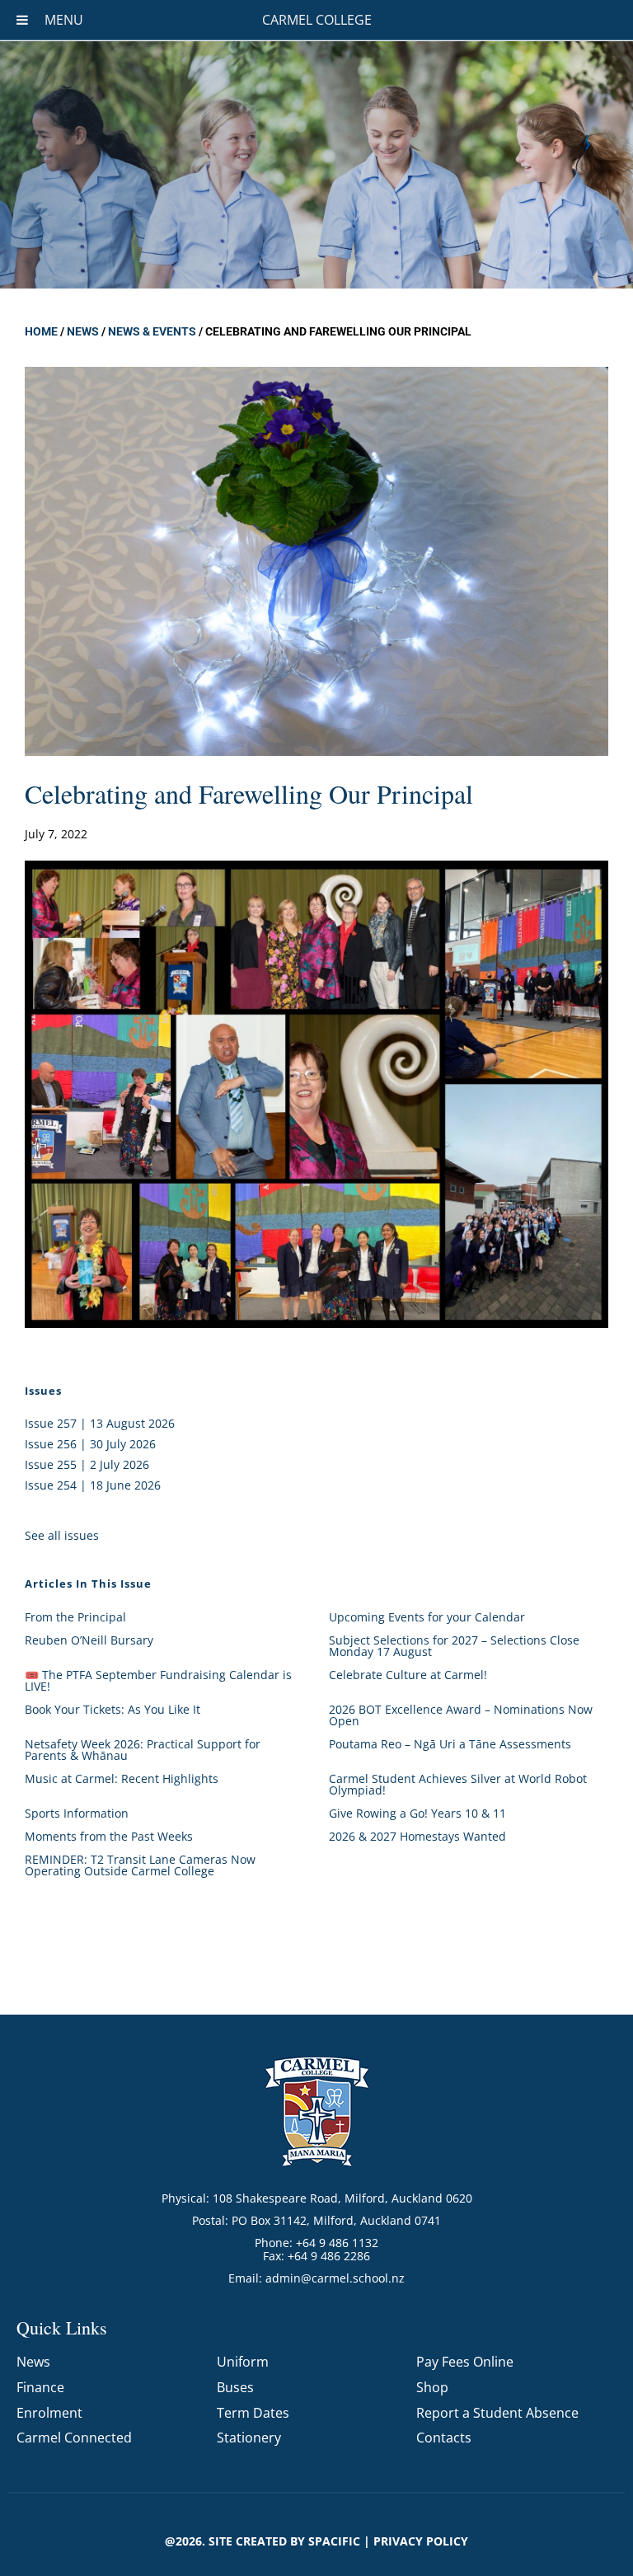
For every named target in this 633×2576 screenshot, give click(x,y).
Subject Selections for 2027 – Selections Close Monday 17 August (454, 1646)
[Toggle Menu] (22, 20)
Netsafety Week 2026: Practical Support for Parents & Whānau (143, 1750)
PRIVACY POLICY (421, 2541)
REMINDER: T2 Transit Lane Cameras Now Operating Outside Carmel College (140, 1865)
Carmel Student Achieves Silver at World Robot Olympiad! (458, 1784)
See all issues (62, 1535)
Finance (40, 2387)
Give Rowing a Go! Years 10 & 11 (417, 1813)
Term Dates (253, 2413)
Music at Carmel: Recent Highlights (122, 1778)
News (83, 331)
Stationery (249, 2438)
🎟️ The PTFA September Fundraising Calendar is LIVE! (158, 1680)
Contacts (444, 2438)
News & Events (152, 331)
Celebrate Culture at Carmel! (408, 1675)
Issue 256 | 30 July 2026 (90, 1444)
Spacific (334, 2541)
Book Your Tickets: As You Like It (113, 1709)
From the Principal (75, 1617)
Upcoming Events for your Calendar (427, 1617)
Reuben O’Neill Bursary (89, 1640)
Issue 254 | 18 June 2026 (93, 1485)
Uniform (243, 2362)
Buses (235, 2387)
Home (41, 331)
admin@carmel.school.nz (335, 2278)
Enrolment (49, 2413)
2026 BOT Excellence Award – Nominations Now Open (461, 1715)
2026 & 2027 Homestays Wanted (417, 1836)
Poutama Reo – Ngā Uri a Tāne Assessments (450, 1744)
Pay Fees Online (465, 2362)
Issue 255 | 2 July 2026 (87, 1464)
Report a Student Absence (497, 2413)
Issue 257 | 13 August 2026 (100, 1423)
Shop (432, 2387)
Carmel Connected (74, 2438)
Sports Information (77, 1813)
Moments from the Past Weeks (109, 1836)
